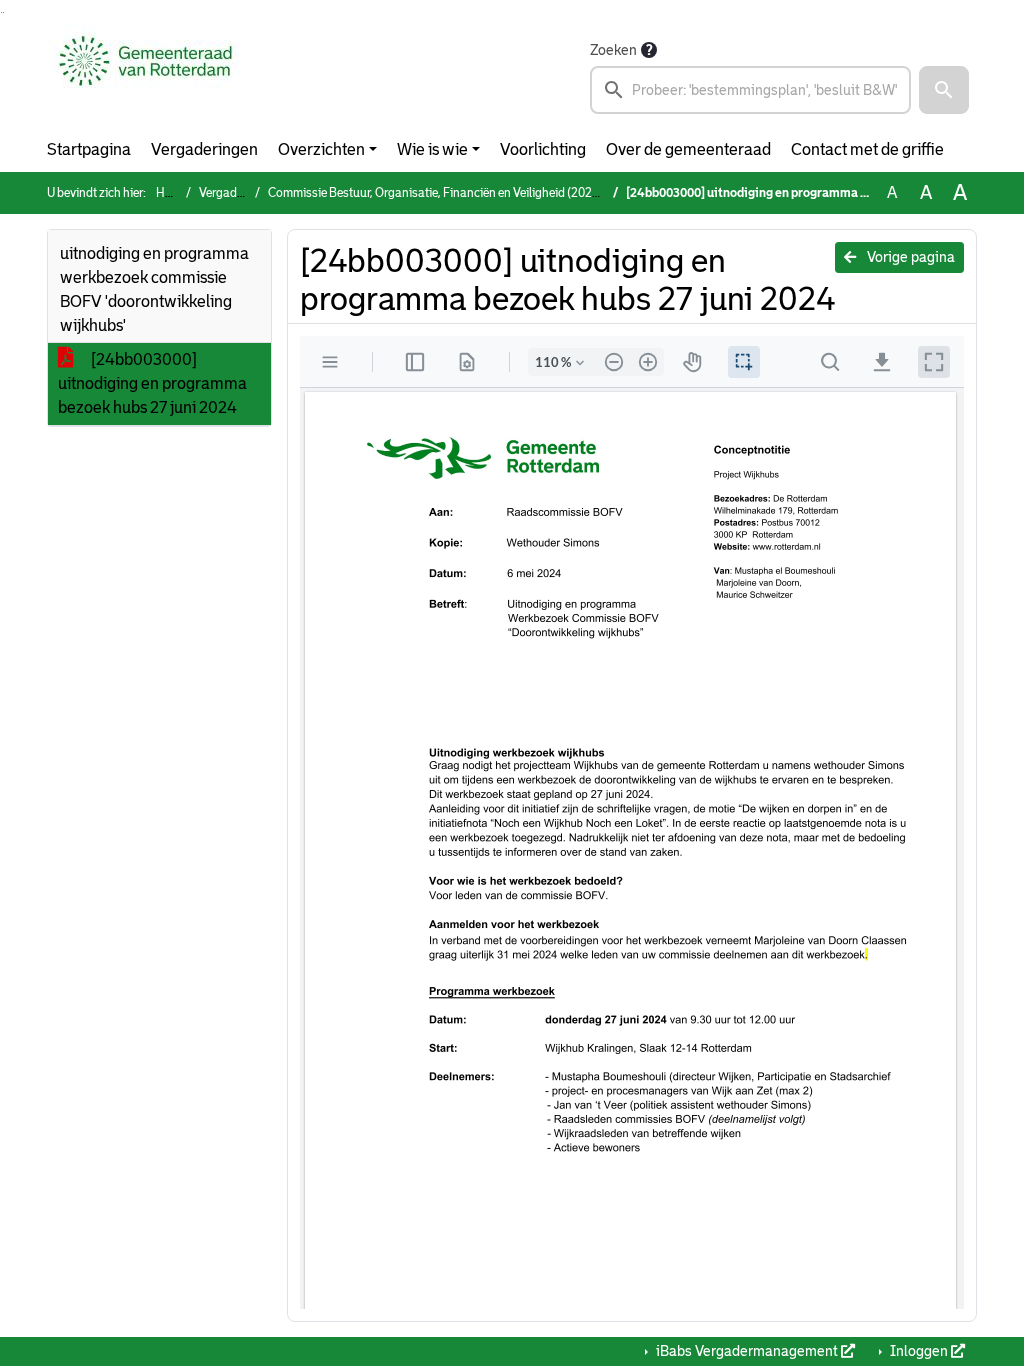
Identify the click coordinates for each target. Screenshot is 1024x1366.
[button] (944, 90)
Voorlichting (543, 149)
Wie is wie (432, 149)
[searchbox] (750, 90)
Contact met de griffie (867, 149)
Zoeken (613, 50)
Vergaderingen (204, 149)
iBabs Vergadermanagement (747, 1351)
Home (172, 193)
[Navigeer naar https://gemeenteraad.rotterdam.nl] (145, 76)
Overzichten (321, 149)
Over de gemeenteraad (688, 149)
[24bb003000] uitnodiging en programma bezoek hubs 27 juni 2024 (152, 383)
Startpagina (89, 149)
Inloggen (919, 1351)
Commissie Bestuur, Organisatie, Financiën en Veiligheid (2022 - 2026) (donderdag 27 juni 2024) (521, 193)
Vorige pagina (909, 257)
